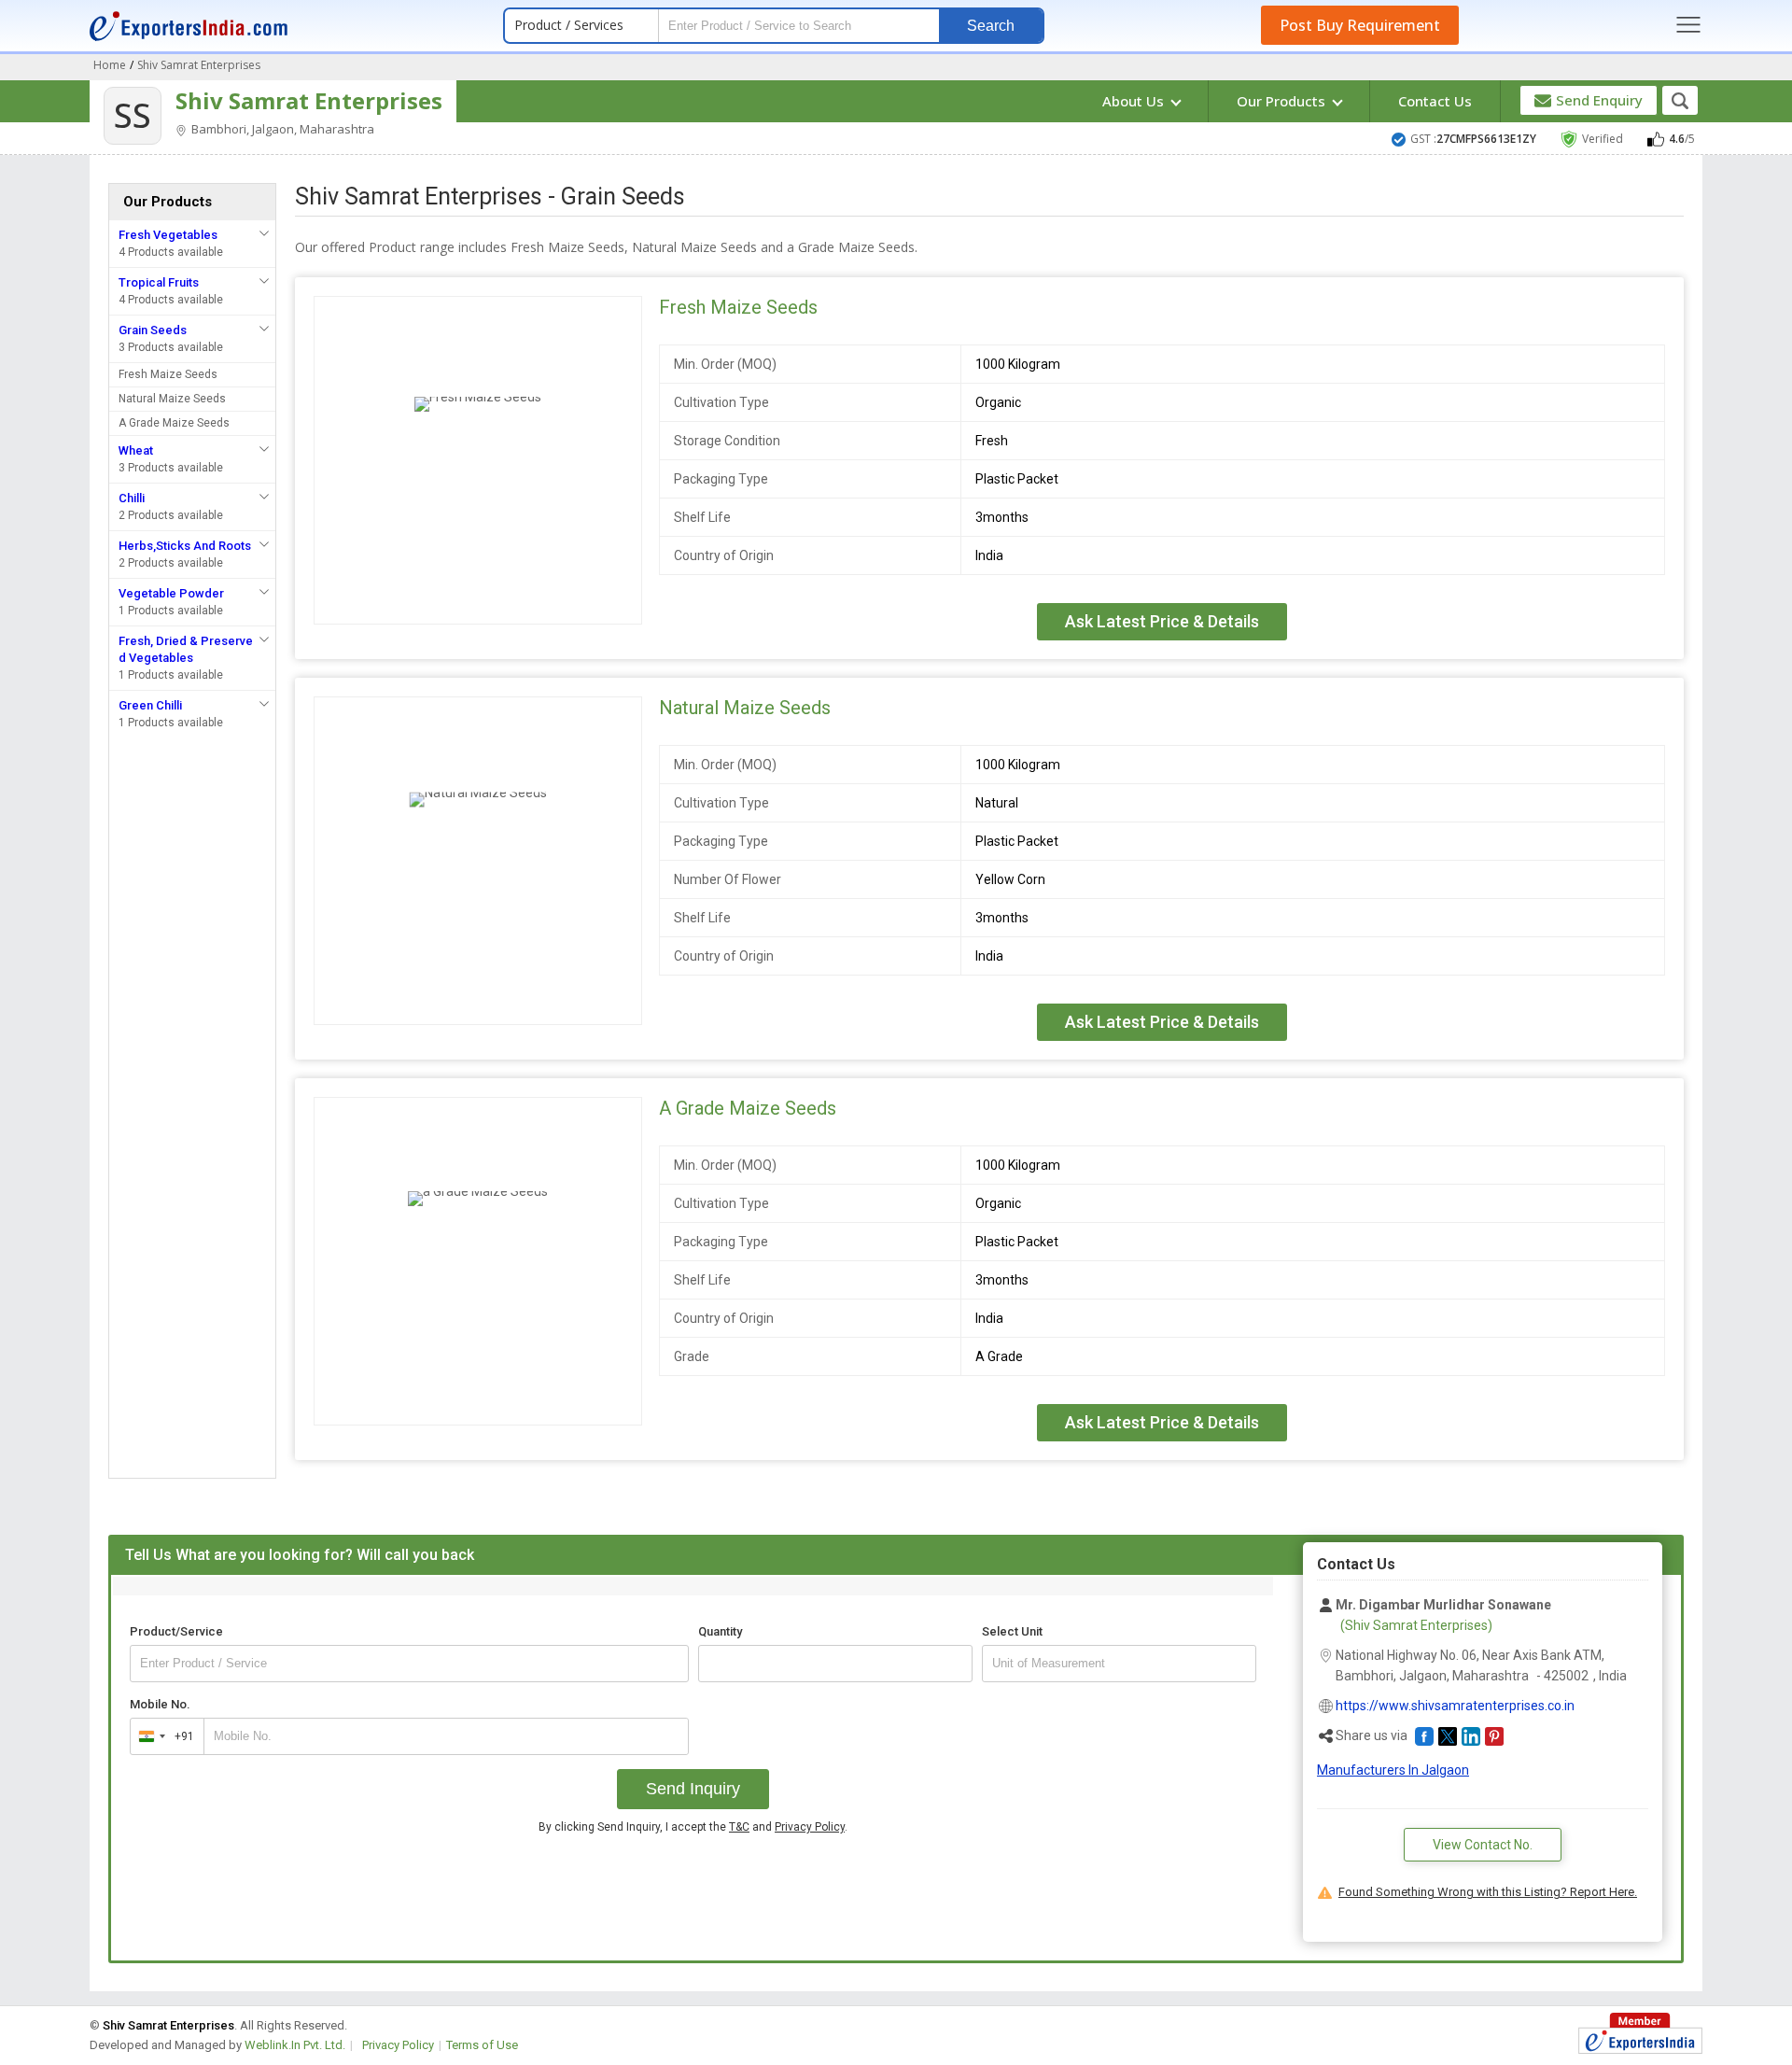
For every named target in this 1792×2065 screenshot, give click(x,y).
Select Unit (1012, 1631)
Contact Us (1435, 101)
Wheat (136, 450)
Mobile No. (160, 1704)
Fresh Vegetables (168, 235)
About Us (1135, 101)
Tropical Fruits (159, 282)
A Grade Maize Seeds (174, 423)
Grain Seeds (153, 330)
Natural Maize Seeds (172, 399)
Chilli (132, 498)
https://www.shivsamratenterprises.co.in (1455, 1706)
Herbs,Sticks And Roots (185, 546)
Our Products (1283, 101)
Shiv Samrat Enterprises (309, 100)
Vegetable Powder (171, 593)
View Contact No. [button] (1483, 1845)
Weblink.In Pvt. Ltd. (295, 2045)
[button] (1424, 1736)
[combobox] (163, 1736)
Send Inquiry (693, 1789)
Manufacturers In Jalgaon (1393, 1770)
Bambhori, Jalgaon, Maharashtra (281, 129)
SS (133, 115)
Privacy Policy (810, 1827)
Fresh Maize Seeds (168, 374)
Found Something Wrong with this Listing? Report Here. (1488, 1892)
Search (991, 26)
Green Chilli (150, 705)
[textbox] (1119, 1664)
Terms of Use (482, 2045)
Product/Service (176, 1631)
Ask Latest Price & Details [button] (1162, 621)
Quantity (720, 1631)
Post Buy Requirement (1360, 25)
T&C (739, 1827)
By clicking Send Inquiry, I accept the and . (693, 1827)
